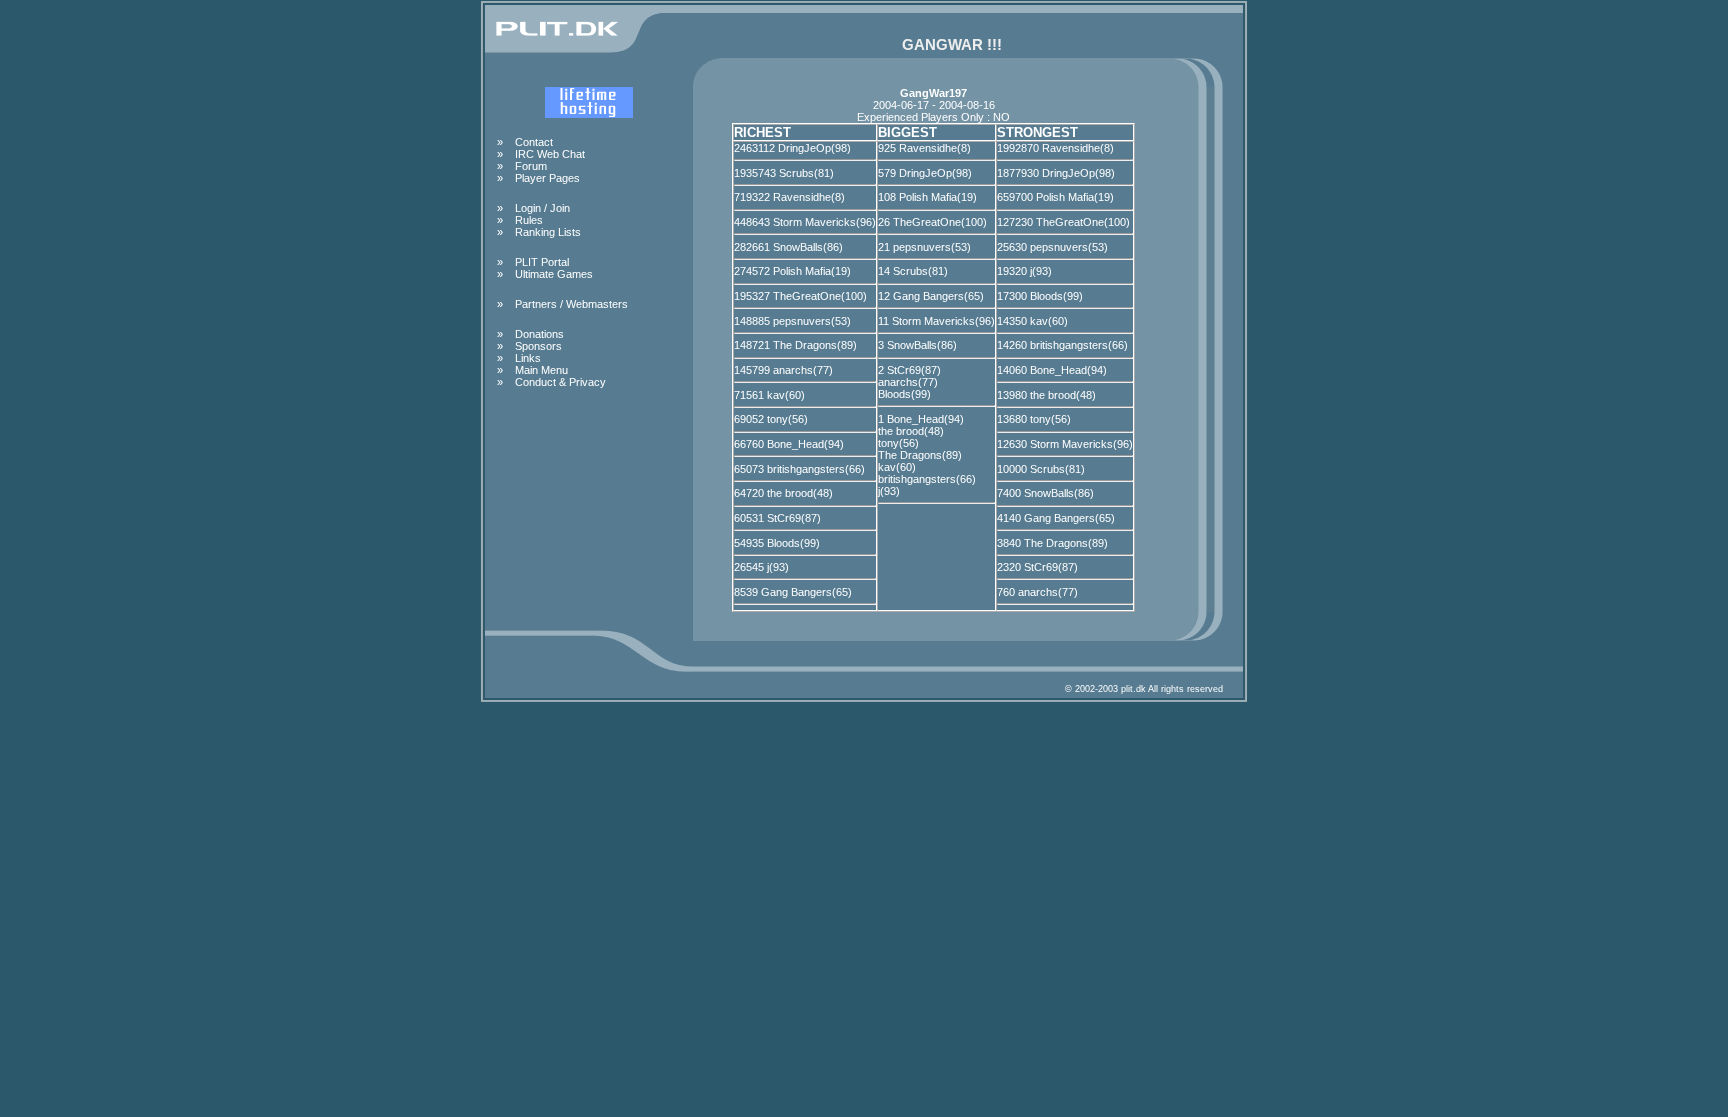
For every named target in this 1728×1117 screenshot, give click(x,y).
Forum (531, 166)
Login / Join (542, 208)
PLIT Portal (542, 262)
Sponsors (538, 346)
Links (528, 358)
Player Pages (547, 178)
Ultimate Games (554, 274)
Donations (539, 334)
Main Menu (541, 370)
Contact (534, 142)
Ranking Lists (548, 232)
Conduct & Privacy (560, 382)
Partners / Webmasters (571, 304)
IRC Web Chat (550, 154)
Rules (529, 220)
